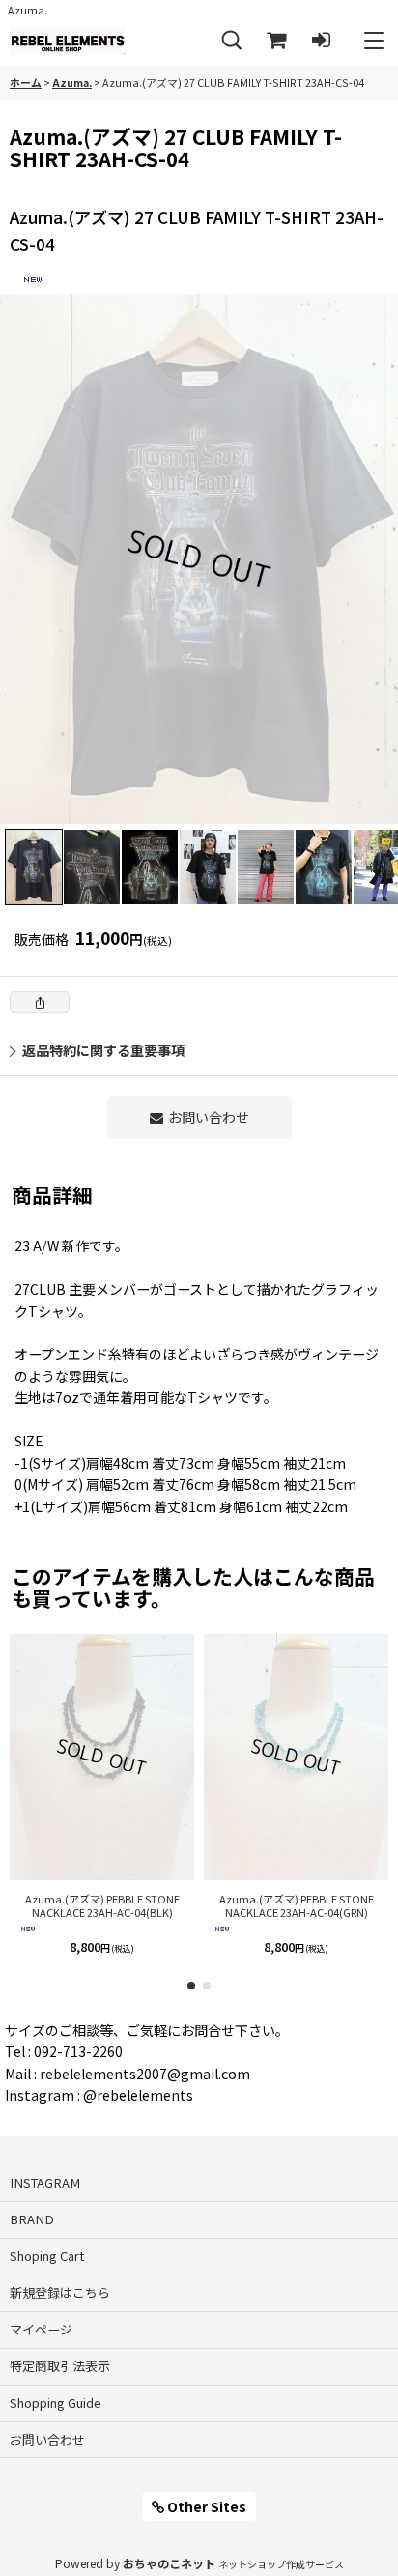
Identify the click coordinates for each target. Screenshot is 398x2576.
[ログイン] (321, 41)
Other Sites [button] (205, 2506)
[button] (232, 41)
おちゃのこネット (169, 2563)
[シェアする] (40, 1002)
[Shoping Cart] (276, 41)
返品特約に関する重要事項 (103, 1050)
